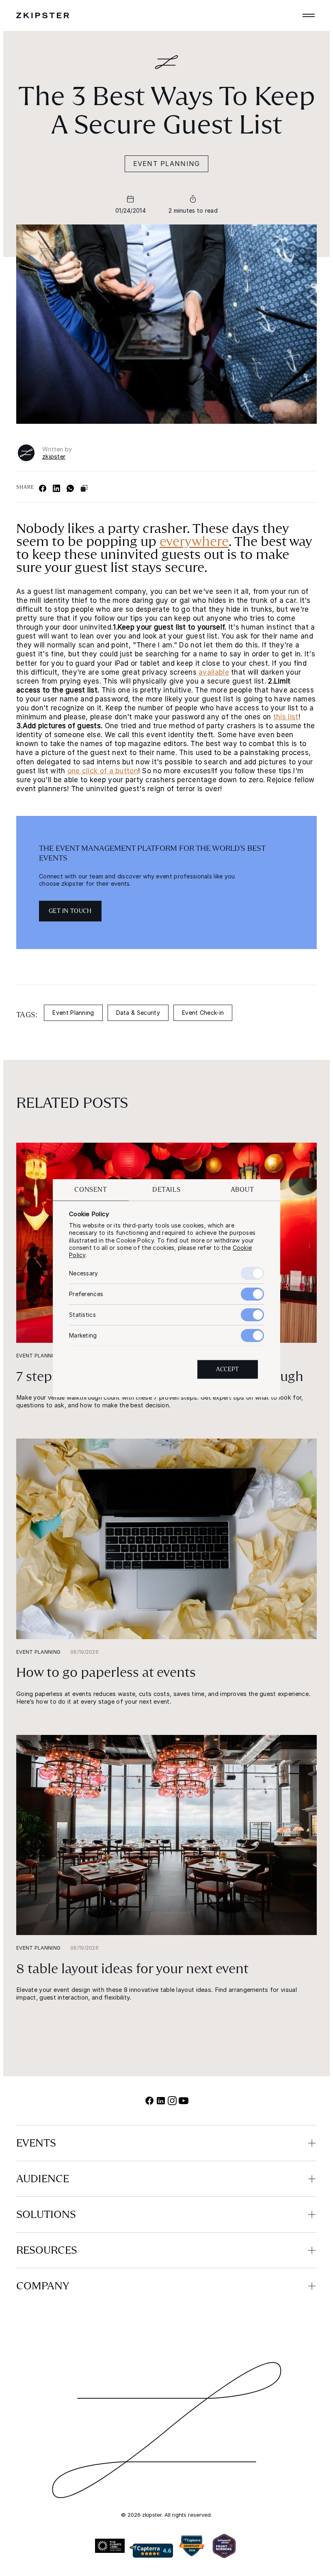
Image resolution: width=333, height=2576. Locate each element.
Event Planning (167, 164)
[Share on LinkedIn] (56, 488)
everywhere (194, 542)
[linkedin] (161, 2101)
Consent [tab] (91, 1190)
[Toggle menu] (309, 15)
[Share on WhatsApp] (70, 488)
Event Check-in (203, 1013)
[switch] (252, 1294)
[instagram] (172, 2101)
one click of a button (103, 771)
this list (286, 717)
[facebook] (149, 2101)
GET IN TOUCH (70, 911)
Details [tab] (166, 1190)
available (214, 672)
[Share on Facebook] (43, 488)
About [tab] (242, 1190)
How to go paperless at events (106, 1672)
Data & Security (138, 1013)
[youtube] (184, 2101)
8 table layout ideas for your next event (132, 1969)
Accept (228, 1369)
